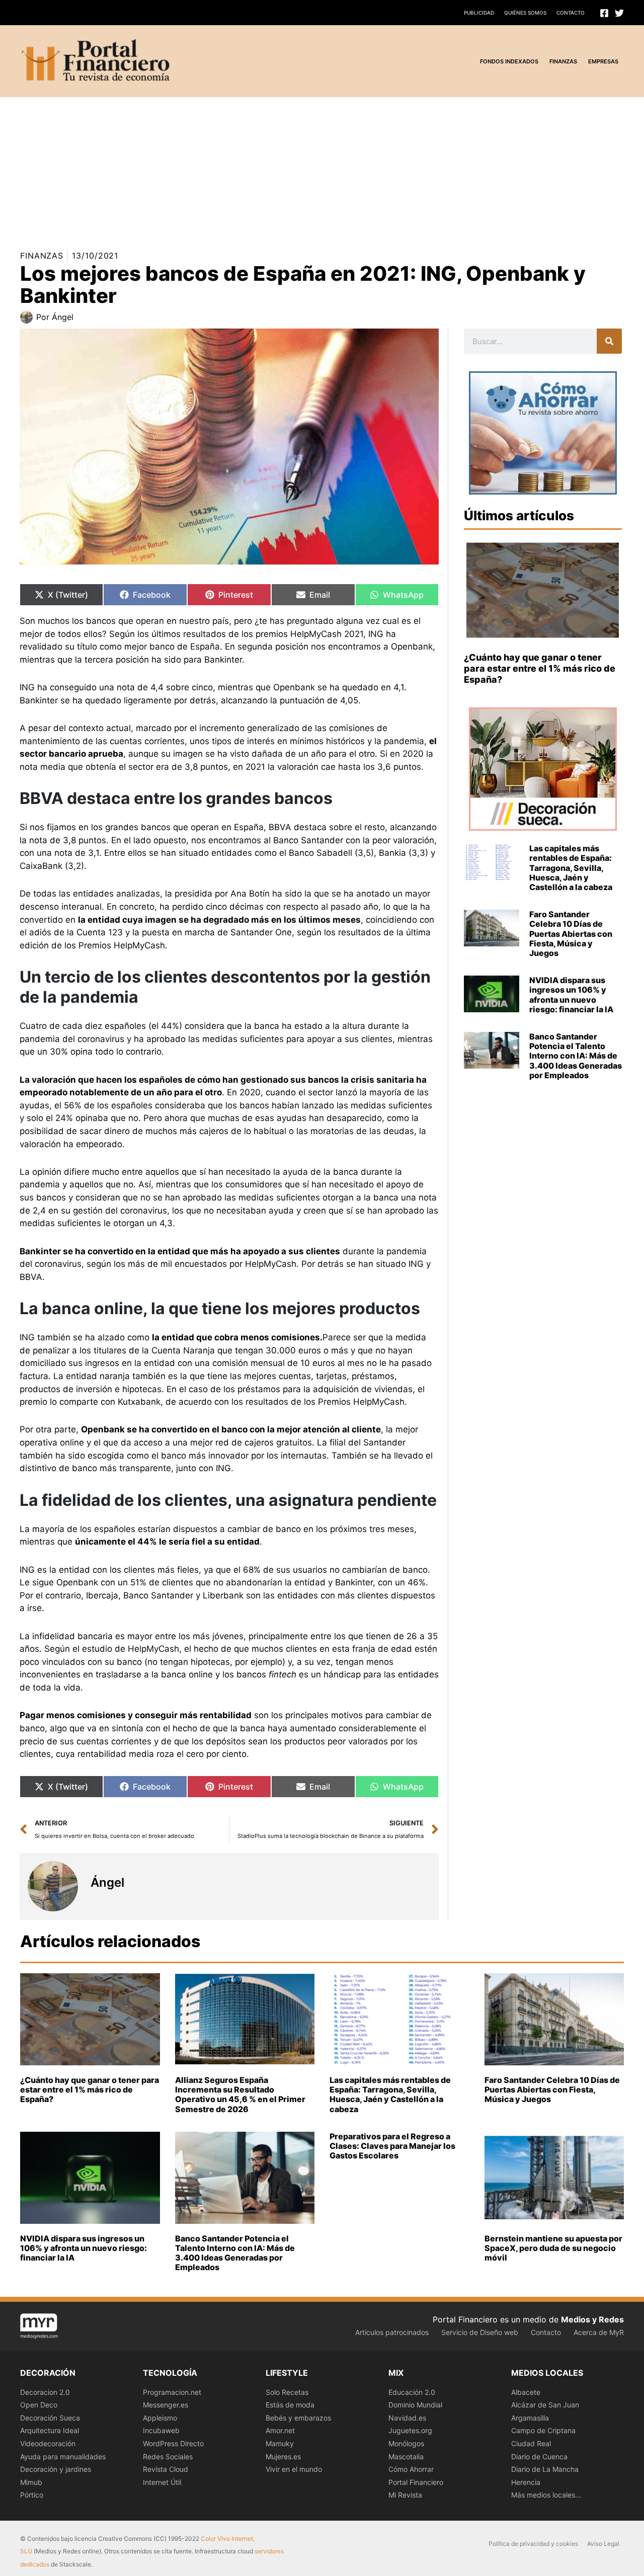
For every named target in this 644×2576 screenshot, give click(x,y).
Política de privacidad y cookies (533, 2544)
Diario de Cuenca (539, 2457)
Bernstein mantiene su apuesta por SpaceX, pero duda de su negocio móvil (553, 2248)
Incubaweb (161, 2430)
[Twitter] (619, 13)
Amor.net (280, 2430)
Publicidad (479, 13)
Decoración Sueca (50, 2418)
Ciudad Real (531, 2443)
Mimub (31, 2482)
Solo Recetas (287, 2392)
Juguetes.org (410, 2430)
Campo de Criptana (543, 2430)
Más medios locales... (546, 2495)
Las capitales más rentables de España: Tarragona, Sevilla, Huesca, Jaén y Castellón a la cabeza (571, 868)
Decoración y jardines (56, 2469)
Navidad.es (407, 2418)
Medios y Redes (592, 2319)
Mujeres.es (283, 2457)
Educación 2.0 (412, 2392)
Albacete (526, 2392)
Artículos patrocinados (392, 2332)
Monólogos (406, 2443)
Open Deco (39, 2405)
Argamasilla (530, 2418)
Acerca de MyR (599, 2332)
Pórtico (32, 2495)
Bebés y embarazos (298, 2418)
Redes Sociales (168, 2457)
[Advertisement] (302, 168)
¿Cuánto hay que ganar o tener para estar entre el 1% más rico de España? (540, 668)
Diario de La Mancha (545, 2469)
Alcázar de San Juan (545, 2405)
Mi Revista (405, 2495)
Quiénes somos (525, 13)
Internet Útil (162, 2482)
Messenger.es (166, 2405)
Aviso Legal (603, 2544)
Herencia (526, 2482)
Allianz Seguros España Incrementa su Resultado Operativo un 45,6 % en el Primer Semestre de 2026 (240, 2095)
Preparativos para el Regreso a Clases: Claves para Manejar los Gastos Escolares (392, 2146)
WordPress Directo (173, 2443)
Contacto (571, 13)
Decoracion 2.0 (45, 2392)
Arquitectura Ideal (50, 2430)
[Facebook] (604, 13)
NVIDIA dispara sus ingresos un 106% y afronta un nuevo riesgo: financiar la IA (571, 995)
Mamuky (280, 2443)
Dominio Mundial (415, 2405)
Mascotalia (406, 2457)
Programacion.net (172, 2392)
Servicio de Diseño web (480, 2332)
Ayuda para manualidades (63, 2457)
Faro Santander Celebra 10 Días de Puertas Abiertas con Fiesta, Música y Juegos (571, 934)
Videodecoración (48, 2443)
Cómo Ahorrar (411, 2469)
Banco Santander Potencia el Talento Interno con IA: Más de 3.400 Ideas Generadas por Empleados (576, 1056)
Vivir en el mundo (294, 2469)
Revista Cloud (166, 2469)
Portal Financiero (416, 2482)
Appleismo (160, 2418)
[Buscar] (609, 341)
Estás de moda (290, 2405)
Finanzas (42, 256)
